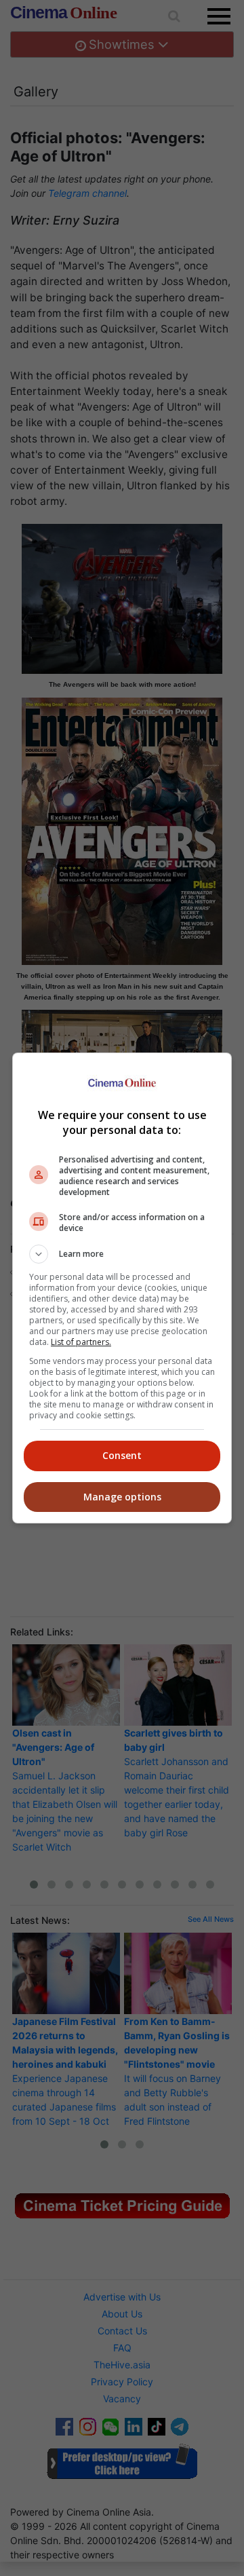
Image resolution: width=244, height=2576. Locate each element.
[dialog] (122, 1288)
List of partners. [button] (81, 1342)
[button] (122, 1254)
